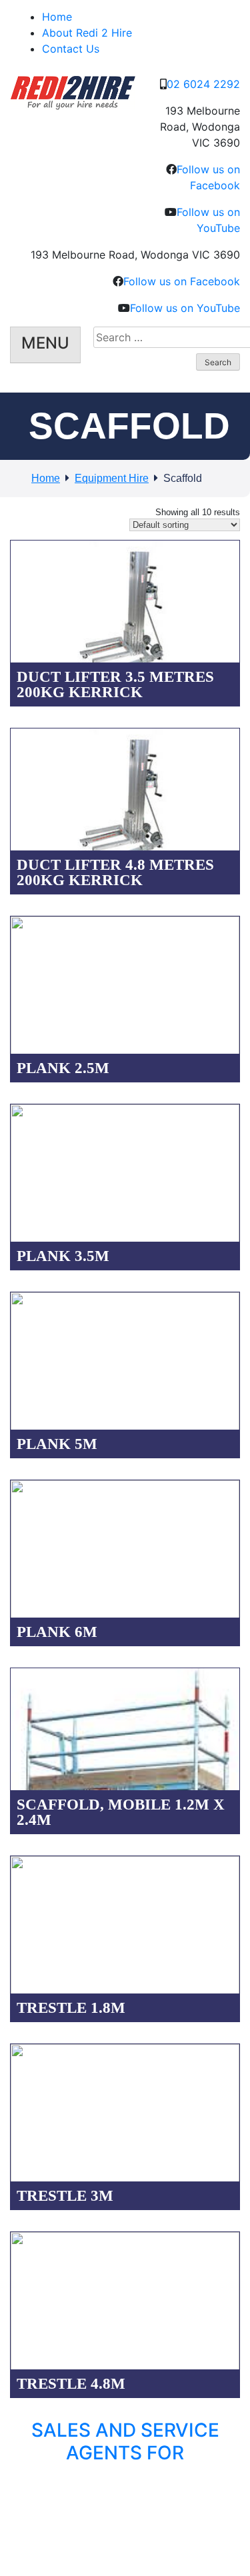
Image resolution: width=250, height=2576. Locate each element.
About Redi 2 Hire (87, 33)
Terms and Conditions (104, 2505)
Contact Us (71, 49)
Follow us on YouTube (185, 308)
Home (57, 17)
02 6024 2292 (203, 84)
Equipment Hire (112, 478)
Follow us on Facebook (182, 281)
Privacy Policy (27, 2505)
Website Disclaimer (190, 2505)
